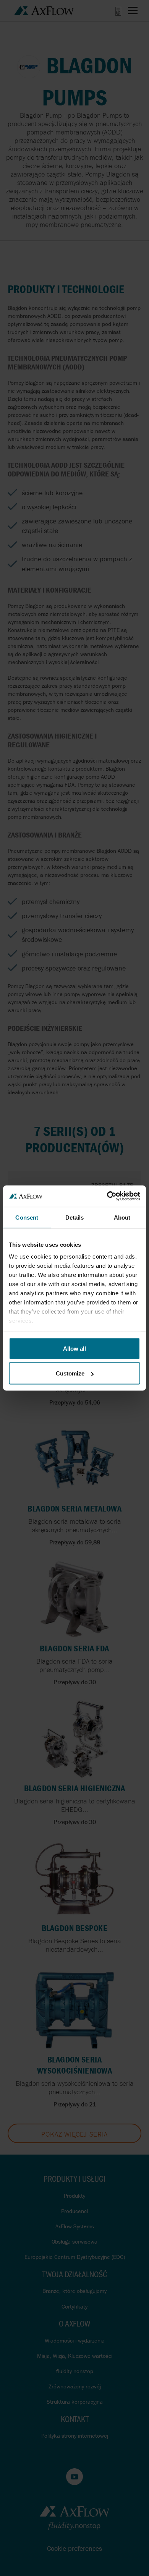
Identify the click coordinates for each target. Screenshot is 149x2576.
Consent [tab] (27, 1217)
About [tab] (122, 1217)
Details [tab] (75, 1217)
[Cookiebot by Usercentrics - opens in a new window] (107, 1196)
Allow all (74, 1348)
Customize (70, 1373)
